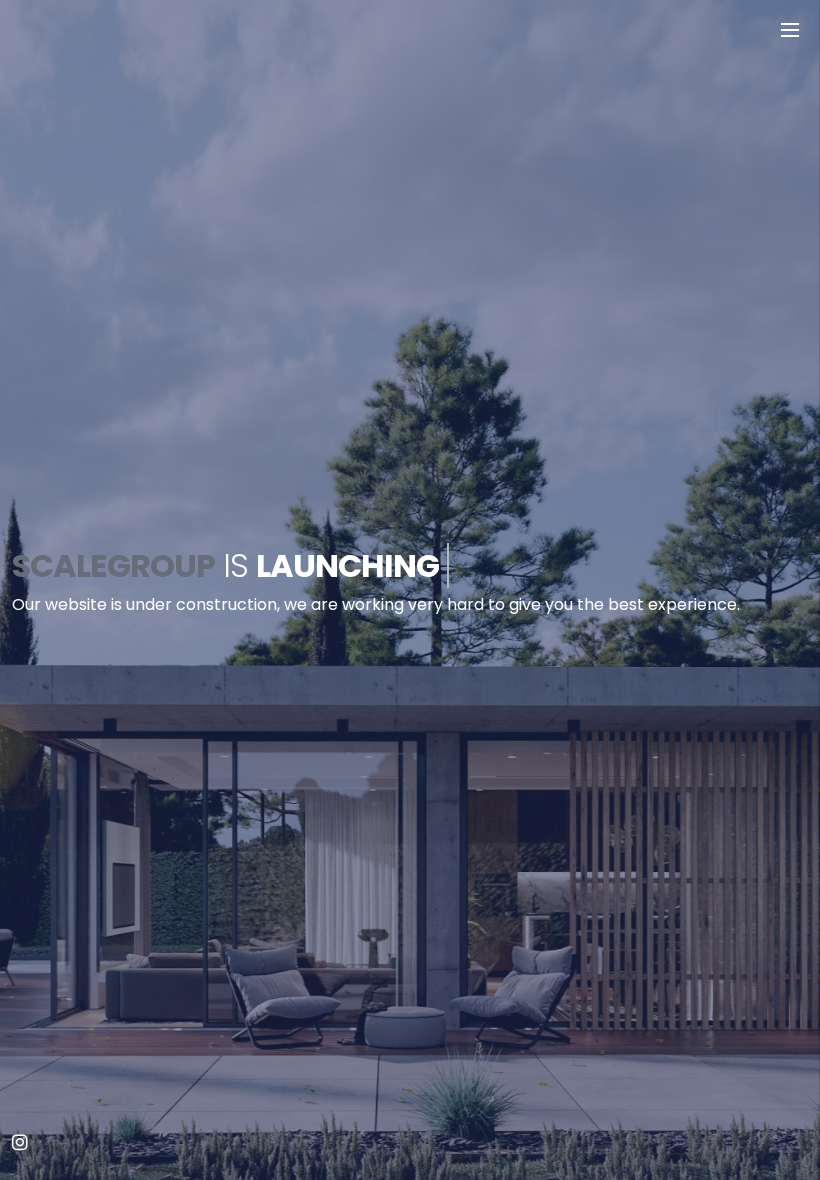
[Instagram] (20, 1143)
